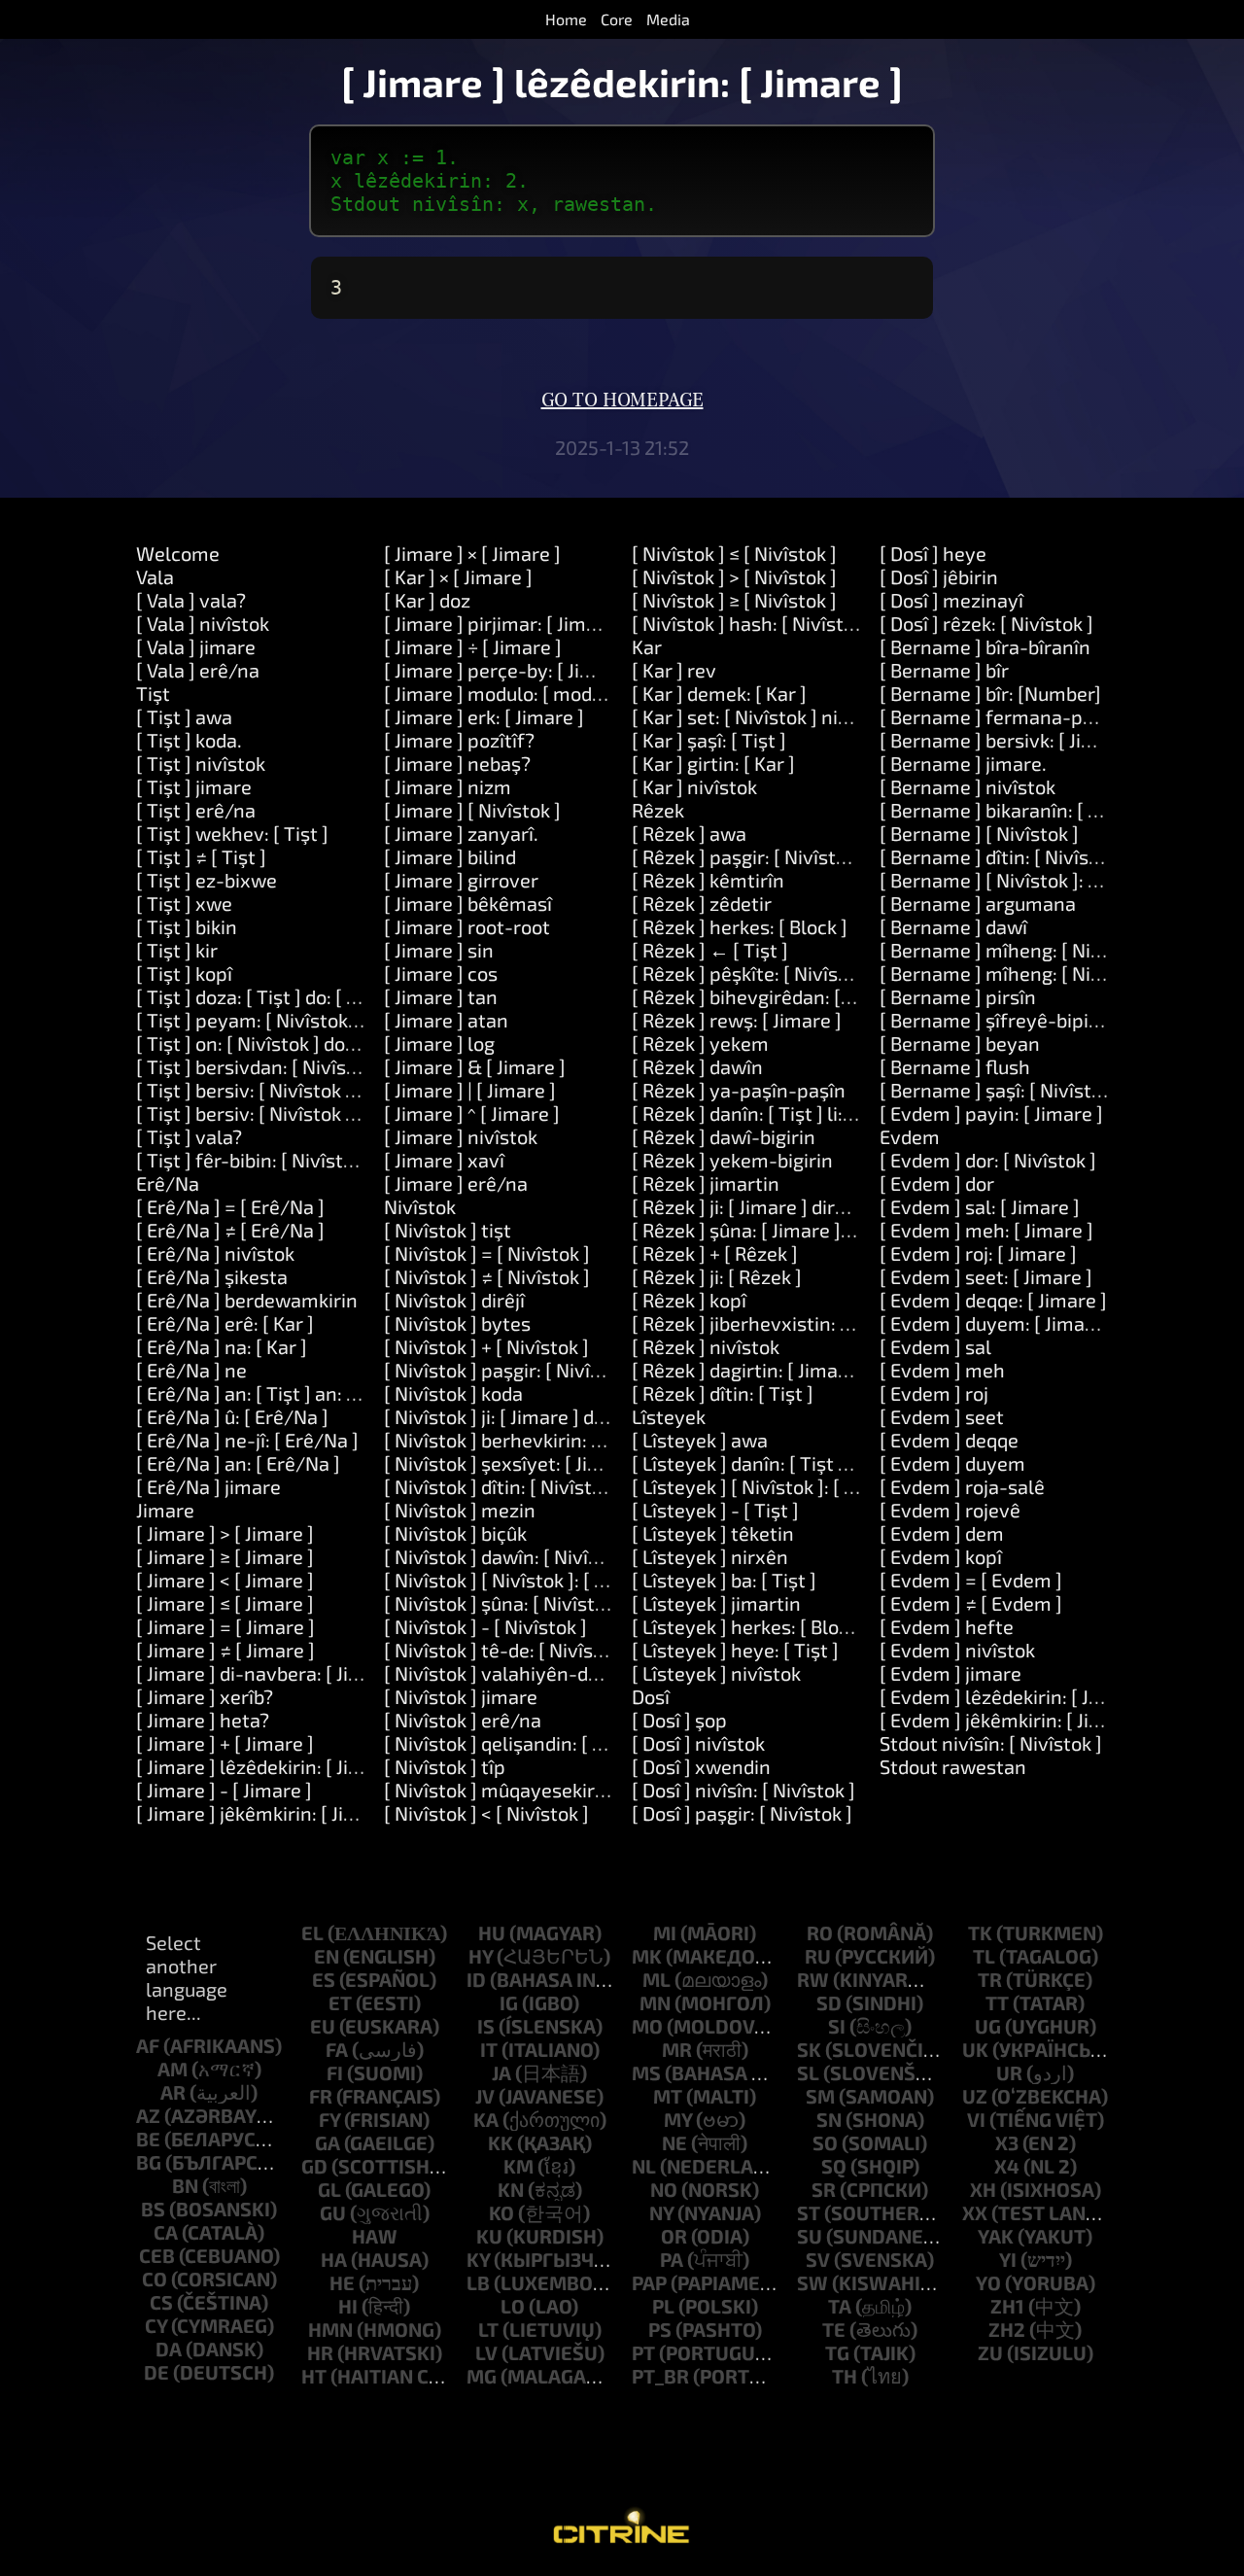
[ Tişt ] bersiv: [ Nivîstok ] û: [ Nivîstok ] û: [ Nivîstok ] (361, 1113)
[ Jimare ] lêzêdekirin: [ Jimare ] (271, 1766)
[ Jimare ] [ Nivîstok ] (472, 810)
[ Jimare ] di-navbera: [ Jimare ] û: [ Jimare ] (322, 1673)
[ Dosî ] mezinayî (951, 600)
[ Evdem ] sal (935, 1346)
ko (501, 2212)
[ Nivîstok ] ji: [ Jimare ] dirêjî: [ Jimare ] (550, 1416)
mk (647, 1956)
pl (663, 2306)
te (834, 2329)
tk (980, 1932)
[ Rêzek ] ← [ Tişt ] (710, 950)
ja (501, 2072)
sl (808, 2072)
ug (988, 2026)
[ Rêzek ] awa (689, 833)
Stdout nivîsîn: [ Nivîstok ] (991, 1743)
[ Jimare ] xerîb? (205, 1696)
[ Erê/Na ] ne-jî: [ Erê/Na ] (247, 1440)
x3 (1007, 2142)
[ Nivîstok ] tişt (448, 1230)
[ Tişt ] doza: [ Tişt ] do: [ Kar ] (261, 996)
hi (348, 2306)
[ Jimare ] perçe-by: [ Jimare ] (510, 670)
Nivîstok (420, 1206)
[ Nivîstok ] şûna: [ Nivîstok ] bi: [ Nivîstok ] (566, 1603)
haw (375, 2236)
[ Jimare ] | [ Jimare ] (470, 1090)
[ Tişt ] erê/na (196, 810)
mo (647, 2026)
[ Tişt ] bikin (187, 926)
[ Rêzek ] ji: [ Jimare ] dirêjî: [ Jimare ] (788, 1206)
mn (655, 2002)
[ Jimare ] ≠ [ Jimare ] (225, 1650)
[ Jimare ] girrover (461, 880)
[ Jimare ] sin (439, 950)
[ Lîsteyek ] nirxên (710, 1556)
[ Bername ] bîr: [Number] (990, 693)
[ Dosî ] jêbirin (939, 576)
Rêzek (658, 810)
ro (820, 1932)
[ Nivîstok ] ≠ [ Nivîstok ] (487, 1276)
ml (657, 1979)
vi (976, 2119)
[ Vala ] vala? (191, 600)
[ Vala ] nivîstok (203, 623)
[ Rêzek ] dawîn (697, 1066)
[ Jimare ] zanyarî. (461, 833)
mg (482, 2376)
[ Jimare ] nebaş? (457, 763)
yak (996, 2236)
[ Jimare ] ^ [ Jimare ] (472, 1113)
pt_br (660, 2376)
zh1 (1007, 2306)
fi (335, 2072)
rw (813, 1979)
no (664, 2189)
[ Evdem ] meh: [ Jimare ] (986, 1230)
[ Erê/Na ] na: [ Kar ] (222, 1346)
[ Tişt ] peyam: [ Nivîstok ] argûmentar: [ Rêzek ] (344, 1020)
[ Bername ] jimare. (963, 763)
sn (829, 2119)
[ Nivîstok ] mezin (460, 1510)
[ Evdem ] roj (934, 1393)
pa (672, 2259)
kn (511, 2189)
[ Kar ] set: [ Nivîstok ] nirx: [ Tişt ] (776, 716)
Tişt (153, 693)
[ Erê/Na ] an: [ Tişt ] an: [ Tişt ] (269, 1393)
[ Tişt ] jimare (194, 786)
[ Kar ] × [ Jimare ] (458, 576)
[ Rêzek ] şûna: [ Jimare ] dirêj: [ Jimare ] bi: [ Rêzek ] (853, 1230)
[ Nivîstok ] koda (453, 1393)
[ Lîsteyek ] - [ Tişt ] (715, 1510)
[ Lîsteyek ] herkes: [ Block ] (750, 1626)
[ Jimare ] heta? (203, 1720)
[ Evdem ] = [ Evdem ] (971, 1580)
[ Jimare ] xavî (444, 1160)
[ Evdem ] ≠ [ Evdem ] (971, 1603)
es (324, 1979)
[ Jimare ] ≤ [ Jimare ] (225, 1603)
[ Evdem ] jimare (950, 1673)
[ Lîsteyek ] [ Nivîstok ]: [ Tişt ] (760, 1486)
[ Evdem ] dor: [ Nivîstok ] (988, 1160)
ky (478, 2259)
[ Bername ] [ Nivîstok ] (979, 833)
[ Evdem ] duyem (952, 1463)
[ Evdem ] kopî (941, 1556)
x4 (1007, 2166)
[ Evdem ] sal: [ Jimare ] (980, 1206)
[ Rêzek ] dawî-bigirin (724, 1136)
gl (329, 2189)
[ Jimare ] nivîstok (461, 1136)
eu (323, 2026)
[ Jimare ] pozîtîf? (459, 740)
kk (501, 2142)
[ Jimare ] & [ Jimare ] (475, 1066)
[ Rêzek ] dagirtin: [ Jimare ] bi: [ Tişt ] (791, 1370)
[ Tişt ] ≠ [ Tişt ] (201, 856)
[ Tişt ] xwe (184, 903)
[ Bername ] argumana (978, 903)
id (476, 1979)
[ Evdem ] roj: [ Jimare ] (978, 1253)
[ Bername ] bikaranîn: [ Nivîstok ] (1025, 810)
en (327, 1956)
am (173, 2069)
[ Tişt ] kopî (184, 973)
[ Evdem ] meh (942, 1370)
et (340, 2002)
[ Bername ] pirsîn (958, 996)
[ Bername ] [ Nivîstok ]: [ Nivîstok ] (1030, 880)
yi (1008, 2259)
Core (617, 19)
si (837, 2026)
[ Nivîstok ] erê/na (463, 1720)
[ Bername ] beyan (960, 1043)
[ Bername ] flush (955, 1066)
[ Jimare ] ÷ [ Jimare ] (473, 646)
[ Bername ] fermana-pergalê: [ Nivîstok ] (1060, 716)
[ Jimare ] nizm (448, 786)
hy (481, 1956)
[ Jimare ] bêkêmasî (468, 903)
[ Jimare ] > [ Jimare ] (225, 1533)
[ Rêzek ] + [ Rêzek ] (715, 1253)
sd (829, 2002)
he (342, 2282)
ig (509, 2002)
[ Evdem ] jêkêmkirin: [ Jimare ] (1013, 1720)
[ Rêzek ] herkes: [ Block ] (740, 926)
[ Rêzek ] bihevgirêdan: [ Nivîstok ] (779, 996)
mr (677, 2049)
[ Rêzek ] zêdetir (702, 903)
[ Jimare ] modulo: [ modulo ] (507, 693)
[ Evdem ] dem (942, 1533)
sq (834, 2166)
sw (812, 2282)
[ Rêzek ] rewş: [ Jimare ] (737, 1020)
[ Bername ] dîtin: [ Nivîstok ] (1003, 856)
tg (837, 2352)
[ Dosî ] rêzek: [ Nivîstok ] (986, 623)
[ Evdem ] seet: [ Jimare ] (986, 1276)
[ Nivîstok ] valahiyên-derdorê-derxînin (556, 1673)
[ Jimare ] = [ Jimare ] (225, 1626)
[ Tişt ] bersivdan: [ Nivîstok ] (260, 1066)
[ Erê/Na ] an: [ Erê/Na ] (238, 1463)
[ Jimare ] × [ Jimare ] (472, 553)
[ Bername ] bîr (944, 670)
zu (990, 2352)
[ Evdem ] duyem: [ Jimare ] (997, 1323)
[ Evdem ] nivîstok (957, 1650)
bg (149, 2162)
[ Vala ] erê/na (198, 670)
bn (185, 2185)
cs (161, 2302)
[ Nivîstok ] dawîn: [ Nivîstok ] (510, 1556)
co (155, 2279)
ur (1009, 2072)
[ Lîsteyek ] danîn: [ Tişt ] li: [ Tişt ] (777, 1463)
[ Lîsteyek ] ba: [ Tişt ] (724, 1580)
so (825, 2142)
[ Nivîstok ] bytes (457, 1323)
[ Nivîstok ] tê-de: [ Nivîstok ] (508, 1650)
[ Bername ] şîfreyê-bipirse (998, 1020)
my (678, 2119)
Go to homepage (622, 400)
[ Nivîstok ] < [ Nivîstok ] (486, 1813)
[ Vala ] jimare (196, 646)
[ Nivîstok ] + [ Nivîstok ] (486, 1346)
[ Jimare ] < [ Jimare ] (225, 1580)
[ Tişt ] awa (184, 716)
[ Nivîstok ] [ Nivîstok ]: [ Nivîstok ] (530, 1580)
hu (492, 1932)
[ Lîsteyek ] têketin (713, 1533)
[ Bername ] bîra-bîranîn (985, 646)
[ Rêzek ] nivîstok (706, 1346)
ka (486, 2119)
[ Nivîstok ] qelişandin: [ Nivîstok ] (529, 1743)
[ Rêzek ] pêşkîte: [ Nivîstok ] (754, 973)
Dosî (651, 1696)
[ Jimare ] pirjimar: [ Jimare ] (505, 623)
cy (156, 2325)
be (148, 2139)
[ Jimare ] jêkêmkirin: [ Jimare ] (268, 1813)
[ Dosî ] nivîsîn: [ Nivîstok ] (743, 1790)
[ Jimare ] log (439, 1043)
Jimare (165, 1510)
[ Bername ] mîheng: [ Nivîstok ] (1017, 950)
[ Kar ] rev (674, 670)
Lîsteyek (669, 1416)
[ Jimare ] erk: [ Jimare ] (484, 716)
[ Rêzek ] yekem (700, 1043)
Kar (647, 646)
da (169, 2349)
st (809, 2212)
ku (489, 2236)
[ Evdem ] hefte (947, 1626)
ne (674, 2142)
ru (818, 1956)
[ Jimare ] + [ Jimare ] (225, 1743)
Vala (155, 576)
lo (513, 2306)
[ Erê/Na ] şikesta (212, 1276)
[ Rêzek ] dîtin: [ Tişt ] (723, 1393)
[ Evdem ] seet (942, 1416)
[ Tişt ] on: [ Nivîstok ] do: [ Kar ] (271, 1043)
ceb (157, 2255)
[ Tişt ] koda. (189, 740)
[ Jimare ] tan (441, 996)
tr (990, 1979)
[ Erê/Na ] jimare (208, 1486)
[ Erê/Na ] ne (191, 1370)
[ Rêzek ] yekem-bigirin (732, 1160)
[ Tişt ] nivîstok (201, 763)
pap (649, 2282)
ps (660, 2329)
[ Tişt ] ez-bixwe (207, 880)
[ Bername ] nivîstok (968, 786)
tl (984, 1956)
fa (337, 2049)
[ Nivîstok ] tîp (445, 1766)
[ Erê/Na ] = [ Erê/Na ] (230, 1206)
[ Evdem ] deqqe (949, 1440)
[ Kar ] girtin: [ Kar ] (713, 763)
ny (661, 2212)
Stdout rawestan (953, 1766)
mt (668, 2096)
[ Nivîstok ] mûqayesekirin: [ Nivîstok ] (549, 1790)
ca (166, 2232)
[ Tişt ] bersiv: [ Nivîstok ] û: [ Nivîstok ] (302, 1090)
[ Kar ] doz (427, 600)
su (810, 2236)
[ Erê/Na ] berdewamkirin (247, 1300)
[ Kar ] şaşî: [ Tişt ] (709, 740)
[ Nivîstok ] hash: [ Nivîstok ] (753, 623)
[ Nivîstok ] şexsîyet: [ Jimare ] (514, 1463)
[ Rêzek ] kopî (689, 1300)
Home (566, 19)
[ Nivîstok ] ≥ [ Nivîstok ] (734, 600)
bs (153, 2209)
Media (668, 19)
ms (646, 2072)
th (845, 2376)
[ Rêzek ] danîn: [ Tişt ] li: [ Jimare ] (779, 1113)
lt (488, 2329)
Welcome (178, 553)
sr (824, 2189)
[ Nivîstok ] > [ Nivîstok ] (734, 576)
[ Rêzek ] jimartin (706, 1183)
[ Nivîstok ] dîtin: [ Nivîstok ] (503, 1486)
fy (329, 2119)
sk (809, 2049)
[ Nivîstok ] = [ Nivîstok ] (487, 1253)
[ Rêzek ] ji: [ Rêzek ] (717, 1276)
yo (988, 2282)
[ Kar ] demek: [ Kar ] (719, 693)
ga (328, 2142)
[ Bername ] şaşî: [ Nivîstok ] (1001, 1090)
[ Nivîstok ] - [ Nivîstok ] (485, 1626)
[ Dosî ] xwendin (701, 1766)
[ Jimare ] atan (446, 1020)
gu (333, 2212)
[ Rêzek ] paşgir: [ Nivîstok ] (749, 856)
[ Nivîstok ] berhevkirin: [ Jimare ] (527, 1440)
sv (818, 2259)
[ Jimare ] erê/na (456, 1183)
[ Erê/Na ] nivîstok (215, 1253)
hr (320, 2352)
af (148, 2045)
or (674, 2236)
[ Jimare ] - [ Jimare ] (224, 1790)
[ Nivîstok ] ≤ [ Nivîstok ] (734, 553)
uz (975, 2096)
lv (486, 2352)
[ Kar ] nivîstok (694, 786)
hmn (330, 2329)
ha (334, 2259)
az (148, 2115)
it (489, 2049)
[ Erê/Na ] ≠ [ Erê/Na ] (230, 1230)
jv (485, 2096)
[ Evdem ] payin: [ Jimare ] (991, 1113)
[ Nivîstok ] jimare (461, 1696)
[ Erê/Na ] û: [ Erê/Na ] (232, 1416)
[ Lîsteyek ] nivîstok (716, 1673)
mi (665, 1932)
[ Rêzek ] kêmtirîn (708, 880)
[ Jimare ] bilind (450, 856)
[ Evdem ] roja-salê (962, 1486)
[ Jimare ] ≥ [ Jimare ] (225, 1556)
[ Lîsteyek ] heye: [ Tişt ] (735, 1650)
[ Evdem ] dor (937, 1183)
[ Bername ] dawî (953, 926)
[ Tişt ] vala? (189, 1136)
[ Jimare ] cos (441, 973)
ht (314, 2376)
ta (840, 2306)
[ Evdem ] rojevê (950, 1510)
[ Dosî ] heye (933, 553)
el (312, 1932)
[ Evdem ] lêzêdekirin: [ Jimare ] (1015, 1696)
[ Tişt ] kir (177, 950)
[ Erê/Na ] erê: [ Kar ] (225, 1323)
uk (975, 2049)
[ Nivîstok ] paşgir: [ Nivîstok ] (511, 1370)
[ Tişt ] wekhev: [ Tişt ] (232, 833)
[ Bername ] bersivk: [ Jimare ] (1009, 740)
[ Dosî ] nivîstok (698, 1743)
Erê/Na (168, 1183)
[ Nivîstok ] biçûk (455, 1533)
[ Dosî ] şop (679, 1720)
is (486, 2026)
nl (644, 2166)
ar (173, 2092)
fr (321, 2096)
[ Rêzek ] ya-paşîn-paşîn (739, 1090)
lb (478, 2282)
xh (983, 2189)
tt (997, 2002)
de (156, 2372)
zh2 (1007, 2329)
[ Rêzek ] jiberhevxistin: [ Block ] (770, 1323)
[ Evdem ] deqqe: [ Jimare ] (993, 1300)
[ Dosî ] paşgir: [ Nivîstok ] (742, 1813)
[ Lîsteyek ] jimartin (716, 1603)
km (518, 2166)
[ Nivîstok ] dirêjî (454, 1300)
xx (975, 2212)
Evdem (910, 1136)
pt (643, 2352)
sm (820, 2096)
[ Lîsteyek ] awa (700, 1440)
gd (314, 2166)
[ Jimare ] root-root (467, 926)
